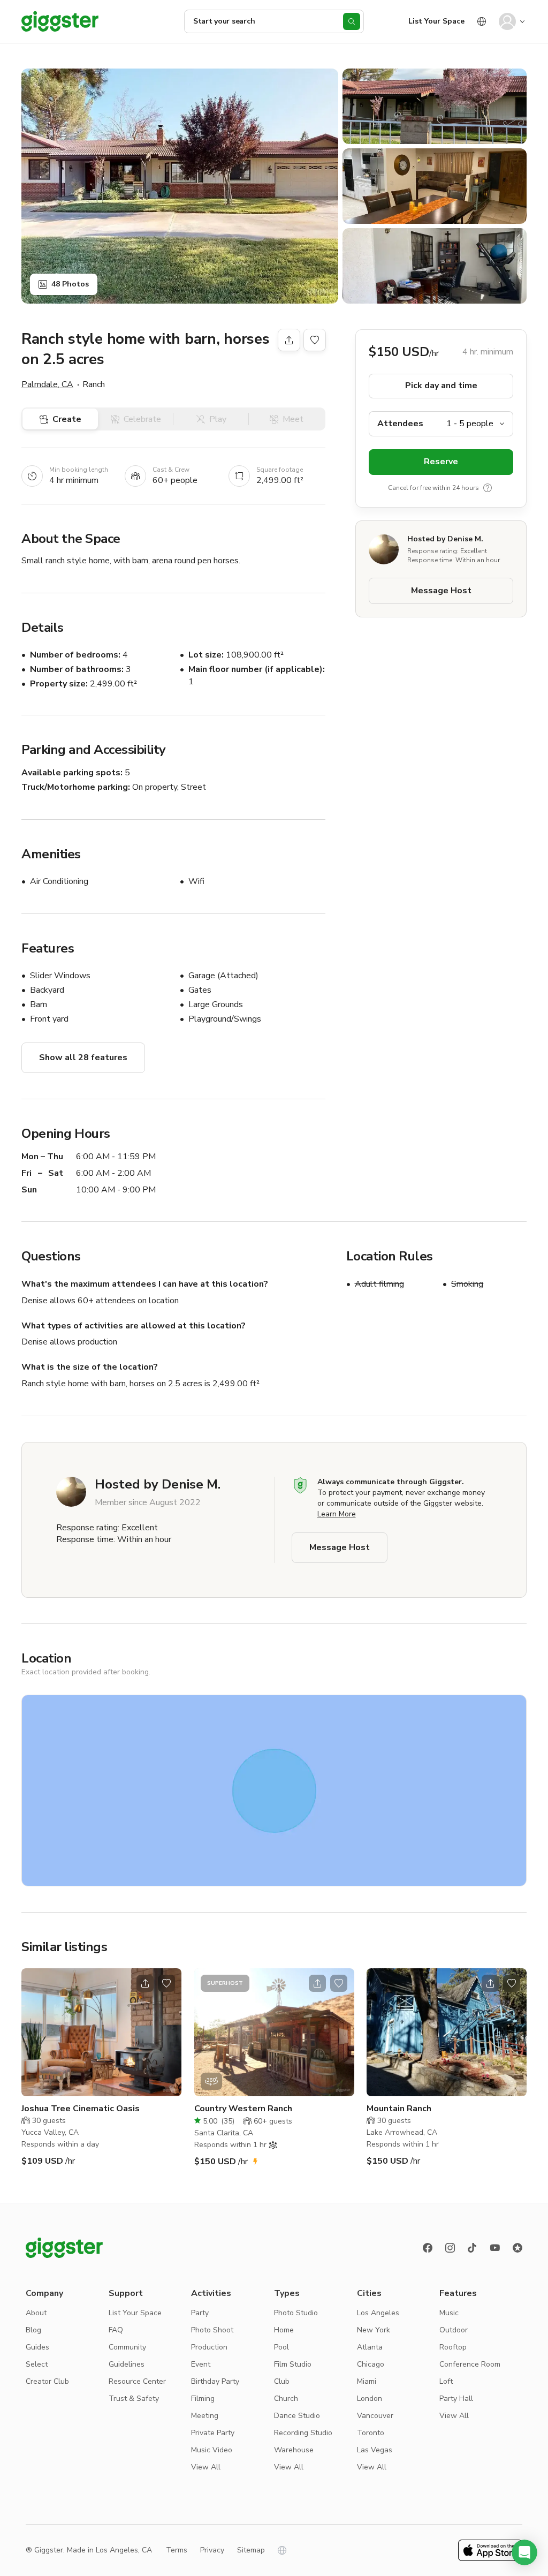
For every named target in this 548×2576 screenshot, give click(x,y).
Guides (37, 2347)
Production (209, 2347)
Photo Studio (296, 2313)
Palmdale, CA (47, 384)
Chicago (371, 2364)
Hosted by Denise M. (445, 539)
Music (449, 2313)
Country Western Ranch (243, 2109)
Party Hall (456, 2399)
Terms (177, 2550)
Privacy (212, 2550)
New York (374, 2330)
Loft (446, 2381)
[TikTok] (473, 2248)
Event (201, 2364)
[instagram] (450, 2248)
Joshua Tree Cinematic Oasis (81, 2109)
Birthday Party (215, 2381)
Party (200, 2313)
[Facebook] (428, 2248)
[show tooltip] (488, 488)
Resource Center (137, 2381)
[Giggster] (60, 21)
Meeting (205, 2416)
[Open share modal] (145, 1983)
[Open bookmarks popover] (315, 340)
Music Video (212, 2450)
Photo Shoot (212, 2330)
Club (282, 2381)
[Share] (289, 340)
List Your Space (436, 21)
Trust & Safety (134, 2399)
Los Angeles (378, 2313)
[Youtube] (495, 2248)
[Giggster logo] (64, 2248)
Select (37, 2364)
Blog (33, 2330)
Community (127, 2347)
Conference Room (470, 2364)
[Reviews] (517, 2248)
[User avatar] (507, 21)
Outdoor (454, 2330)
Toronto (371, 2433)
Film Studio (293, 2364)
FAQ (116, 2330)
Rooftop (453, 2347)
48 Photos (70, 284)
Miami (367, 2381)
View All (206, 2467)
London (370, 2399)
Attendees (400, 424)
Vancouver (375, 2416)
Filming (203, 2399)
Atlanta (370, 2347)
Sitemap (251, 2550)
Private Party (213, 2433)
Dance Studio (297, 2416)
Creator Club (47, 2381)
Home (284, 2330)
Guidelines (127, 2364)
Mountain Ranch (399, 2109)
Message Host (441, 591)
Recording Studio (303, 2433)
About (36, 2313)
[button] (524, 2552)
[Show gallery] (180, 186)
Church (286, 2399)
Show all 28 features (83, 1057)
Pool (281, 2347)
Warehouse (294, 2450)
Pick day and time (441, 386)
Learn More (337, 1514)
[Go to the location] (101, 2032)
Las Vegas (375, 2450)
